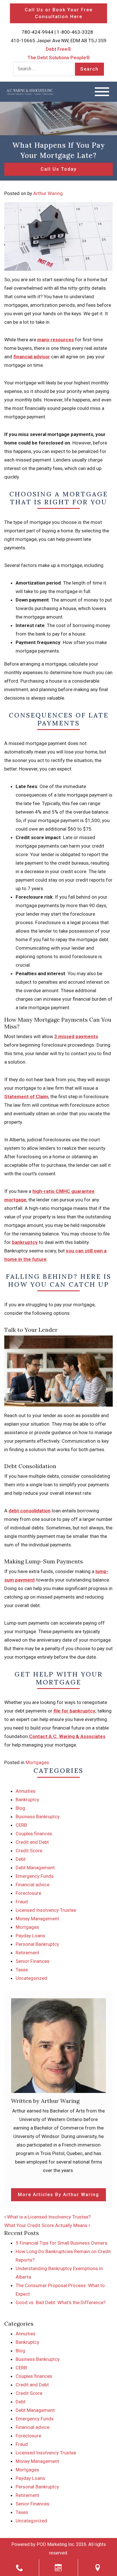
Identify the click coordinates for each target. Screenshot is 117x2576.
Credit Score (29, 1851)
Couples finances (34, 1834)
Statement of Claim (26, 1097)
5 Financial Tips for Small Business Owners (61, 2243)
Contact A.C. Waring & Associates (67, 1736)
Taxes (22, 1970)
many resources (56, 340)
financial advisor (32, 357)
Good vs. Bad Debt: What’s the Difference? (61, 2302)
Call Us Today (59, 169)
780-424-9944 (37, 32)
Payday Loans (30, 1936)
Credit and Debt (32, 1842)
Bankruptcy (27, 1800)
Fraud (22, 1902)
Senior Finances (33, 1961)
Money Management (37, 1919)
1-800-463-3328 (75, 32)
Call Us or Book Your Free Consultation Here (59, 13)
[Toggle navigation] (102, 92)
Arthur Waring (48, 193)
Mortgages (37, 1762)
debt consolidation (30, 1511)
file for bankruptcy (74, 1711)
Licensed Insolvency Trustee (46, 1910)
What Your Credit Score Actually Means (46, 2225)
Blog (20, 1808)
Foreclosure (28, 1893)
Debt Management (35, 1868)
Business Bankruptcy (38, 1817)
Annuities (26, 1791)
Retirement (27, 1953)
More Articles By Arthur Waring (58, 2195)
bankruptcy (25, 1242)
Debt (21, 1859)
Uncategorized (31, 1978)
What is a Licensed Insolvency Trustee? (48, 2217)
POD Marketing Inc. (56, 2544)
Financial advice (33, 1885)
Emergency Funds (35, 1876)
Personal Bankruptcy (37, 1944)
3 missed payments (76, 1036)
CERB (21, 1825)
